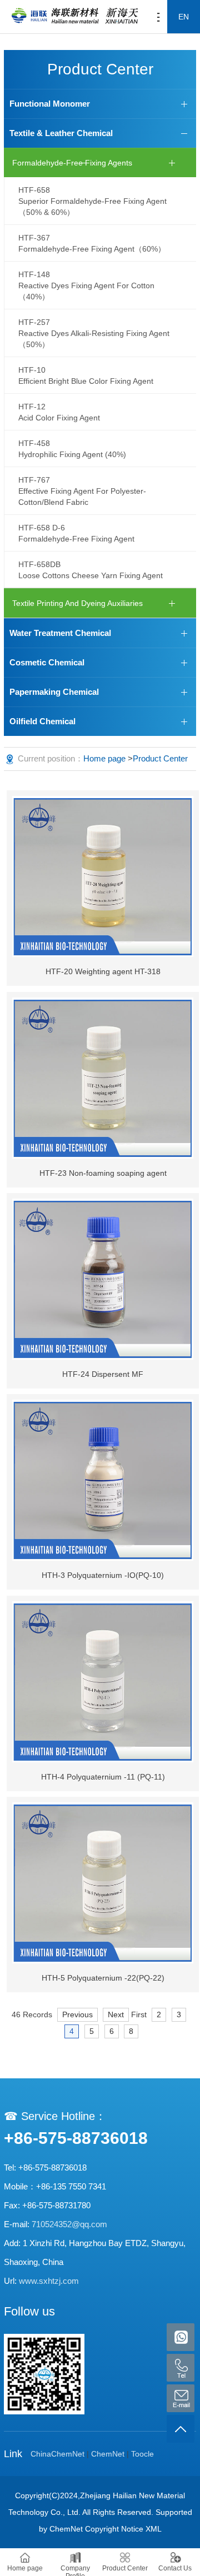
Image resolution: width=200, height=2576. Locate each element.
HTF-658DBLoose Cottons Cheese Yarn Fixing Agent (91, 570)
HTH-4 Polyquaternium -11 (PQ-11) (103, 1777)
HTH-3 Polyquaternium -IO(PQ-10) (103, 1575)
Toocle (142, 2454)
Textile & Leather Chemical (61, 133)
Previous (77, 2014)
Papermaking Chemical (54, 692)
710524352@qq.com (69, 2224)
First (139, 2014)
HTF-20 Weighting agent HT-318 (103, 971)
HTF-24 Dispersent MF (103, 1374)
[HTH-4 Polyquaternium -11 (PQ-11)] (103, 1682)
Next (116, 2014)
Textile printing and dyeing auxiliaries (77, 603)
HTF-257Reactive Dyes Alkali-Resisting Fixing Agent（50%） (94, 333)
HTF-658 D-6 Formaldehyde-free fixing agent (76, 533)
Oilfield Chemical (42, 721)
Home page (104, 758)
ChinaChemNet (57, 2454)
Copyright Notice (114, 2529)
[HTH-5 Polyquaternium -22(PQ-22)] (103, 1883)
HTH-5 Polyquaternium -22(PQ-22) (103, 1978)
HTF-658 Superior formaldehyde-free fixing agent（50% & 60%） (92, 201)
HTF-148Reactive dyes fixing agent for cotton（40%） (86, 285)
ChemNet (108, 2454)
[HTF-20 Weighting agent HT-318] (103, 876)
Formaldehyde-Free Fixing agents (72, 163)
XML (154, 2529)
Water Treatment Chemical (60, 633)
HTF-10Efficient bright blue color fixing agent (86, 375)
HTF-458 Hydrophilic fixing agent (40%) (72, 449)
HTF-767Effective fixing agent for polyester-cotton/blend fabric (82, 491)
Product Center (160, 758)
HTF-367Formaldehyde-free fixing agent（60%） (92, 243)
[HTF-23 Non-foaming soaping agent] (103, 1078)
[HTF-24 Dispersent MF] (103, 1279)
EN (184, 17)
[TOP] (181, 2429)
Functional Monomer (50, 104)
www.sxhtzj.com (49, 2281)
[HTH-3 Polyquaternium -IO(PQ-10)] (103, 1480)
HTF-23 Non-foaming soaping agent (103, 1173)
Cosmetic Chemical (47, 662)
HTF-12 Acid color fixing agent (59, 412)
